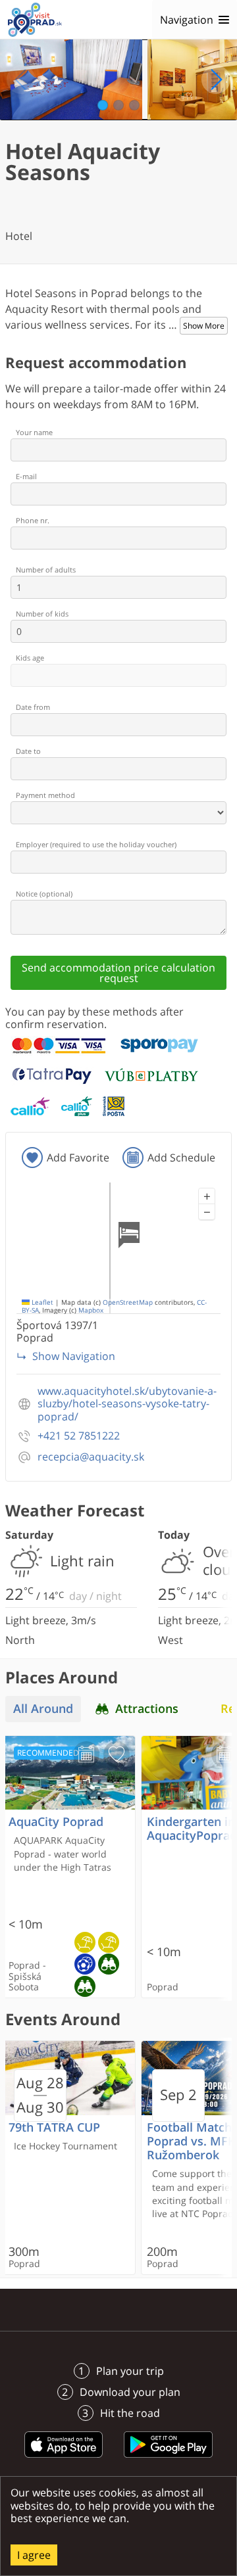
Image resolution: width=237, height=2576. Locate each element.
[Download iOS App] (64, 2460)
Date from (33, 707)
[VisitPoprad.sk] (35, 20)
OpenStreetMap (128, 1302)
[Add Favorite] (117, 1754)
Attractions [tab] (147, 1709)
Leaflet (41, 1302)
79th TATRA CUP (54, 2127)
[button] (207, 1196)
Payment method (45, 795)
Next (216, 80)
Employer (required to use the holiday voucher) (96, 844)
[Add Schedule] (86, 1754)
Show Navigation (74, 1356)
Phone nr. (33, 520)
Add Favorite (78, 1158)
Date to (28, 751)
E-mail (26, 476)
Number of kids (42, 614)
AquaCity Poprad (56, 1822)
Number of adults (46, 570)
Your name (34, 432)
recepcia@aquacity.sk (91, 1457)
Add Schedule (181, 1158)
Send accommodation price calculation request (118, 973)
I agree (34, 2555)
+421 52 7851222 (79, 1436)
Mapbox (91, 1310)
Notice (44, 894)
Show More (204, 326)
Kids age (30, 658)
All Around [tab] (43, 1709)
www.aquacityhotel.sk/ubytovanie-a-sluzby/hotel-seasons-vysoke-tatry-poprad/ (127, 1404)
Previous (21, 80)
